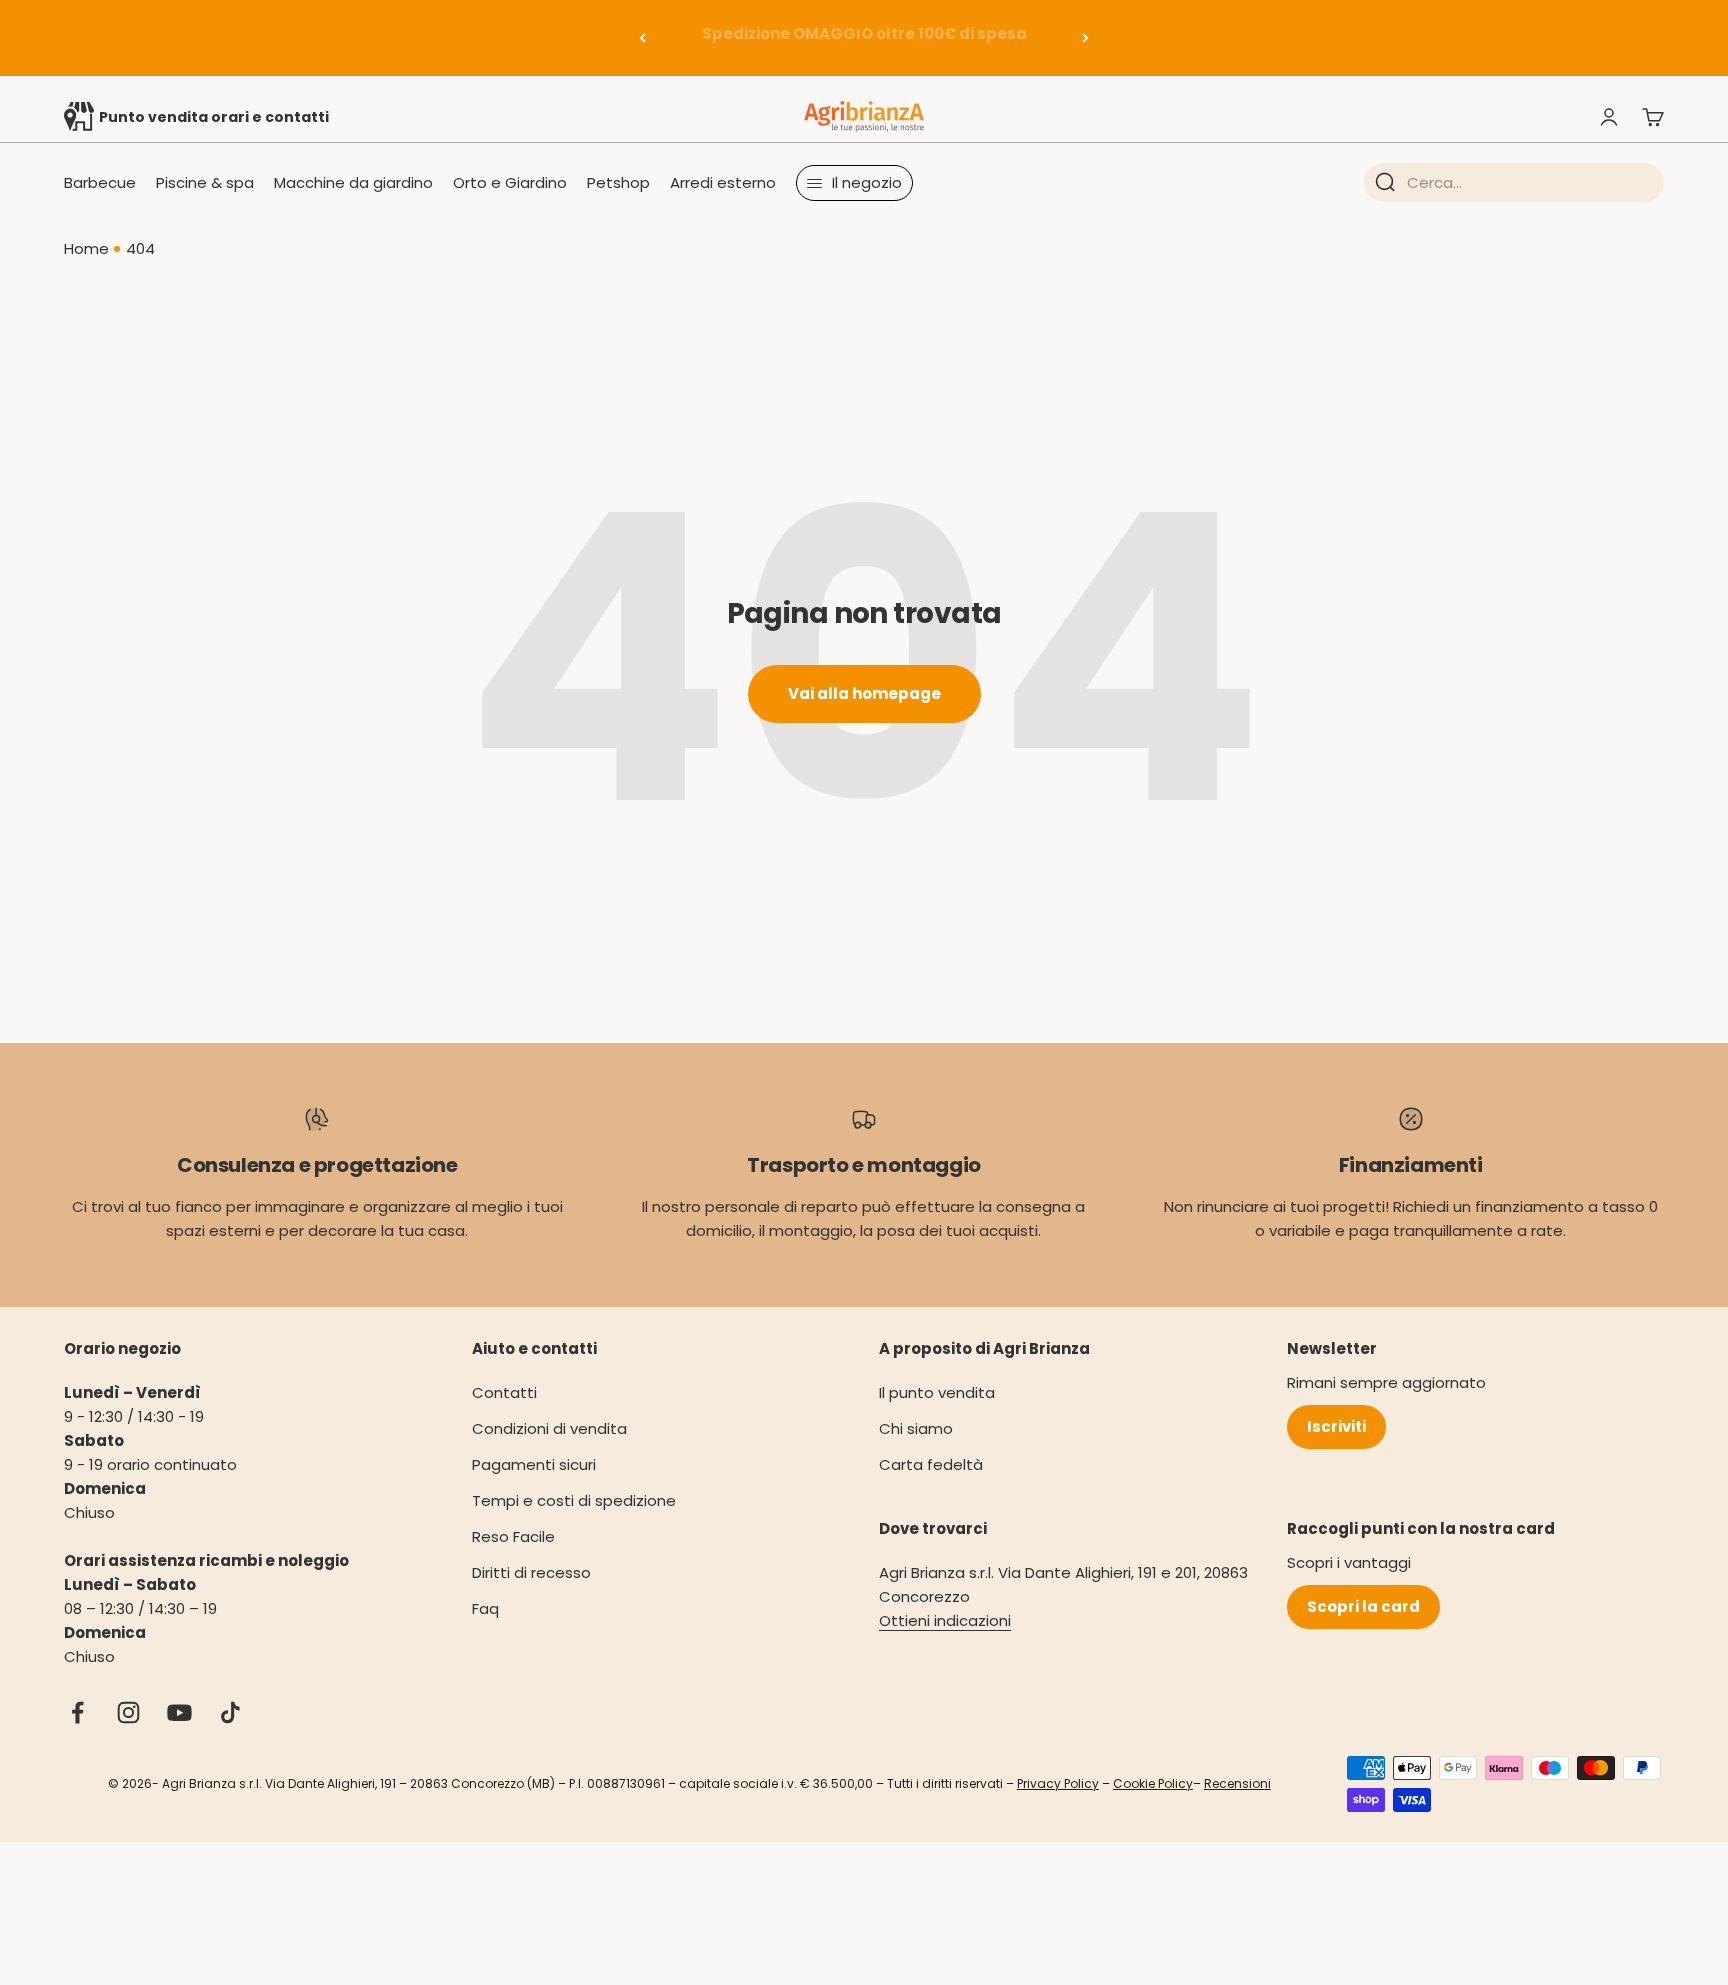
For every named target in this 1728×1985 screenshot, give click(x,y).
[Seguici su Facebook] (77, 1712)
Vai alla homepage (864, 693)
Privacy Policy (1058, 1783)
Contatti (504, 1392)
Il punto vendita (937, 1392)
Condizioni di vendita (549, 1428)
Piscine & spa (205, 182)
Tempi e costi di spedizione (574, 1500)
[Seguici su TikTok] (230, 1712)
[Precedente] (642, 38)
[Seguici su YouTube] (179, 1712)
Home (86, 248)
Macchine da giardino (353, 182)
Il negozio (867, 182)
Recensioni (1237, 1783)
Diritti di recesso (531, 1572)
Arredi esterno (723, 182)
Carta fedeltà (931, 1464)
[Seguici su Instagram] (128, 1712)
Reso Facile (513, 1536)
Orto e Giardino (510, 182)
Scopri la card (1363, 1606)
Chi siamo (916, 1428)
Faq (485, 1608)
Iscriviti (1336, 1426)
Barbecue (100, 182)
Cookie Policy (1153, 1783)
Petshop (618, 182)
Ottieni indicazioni (945, 1620)
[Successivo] (1085, 38)
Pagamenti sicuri (534, 1464)
